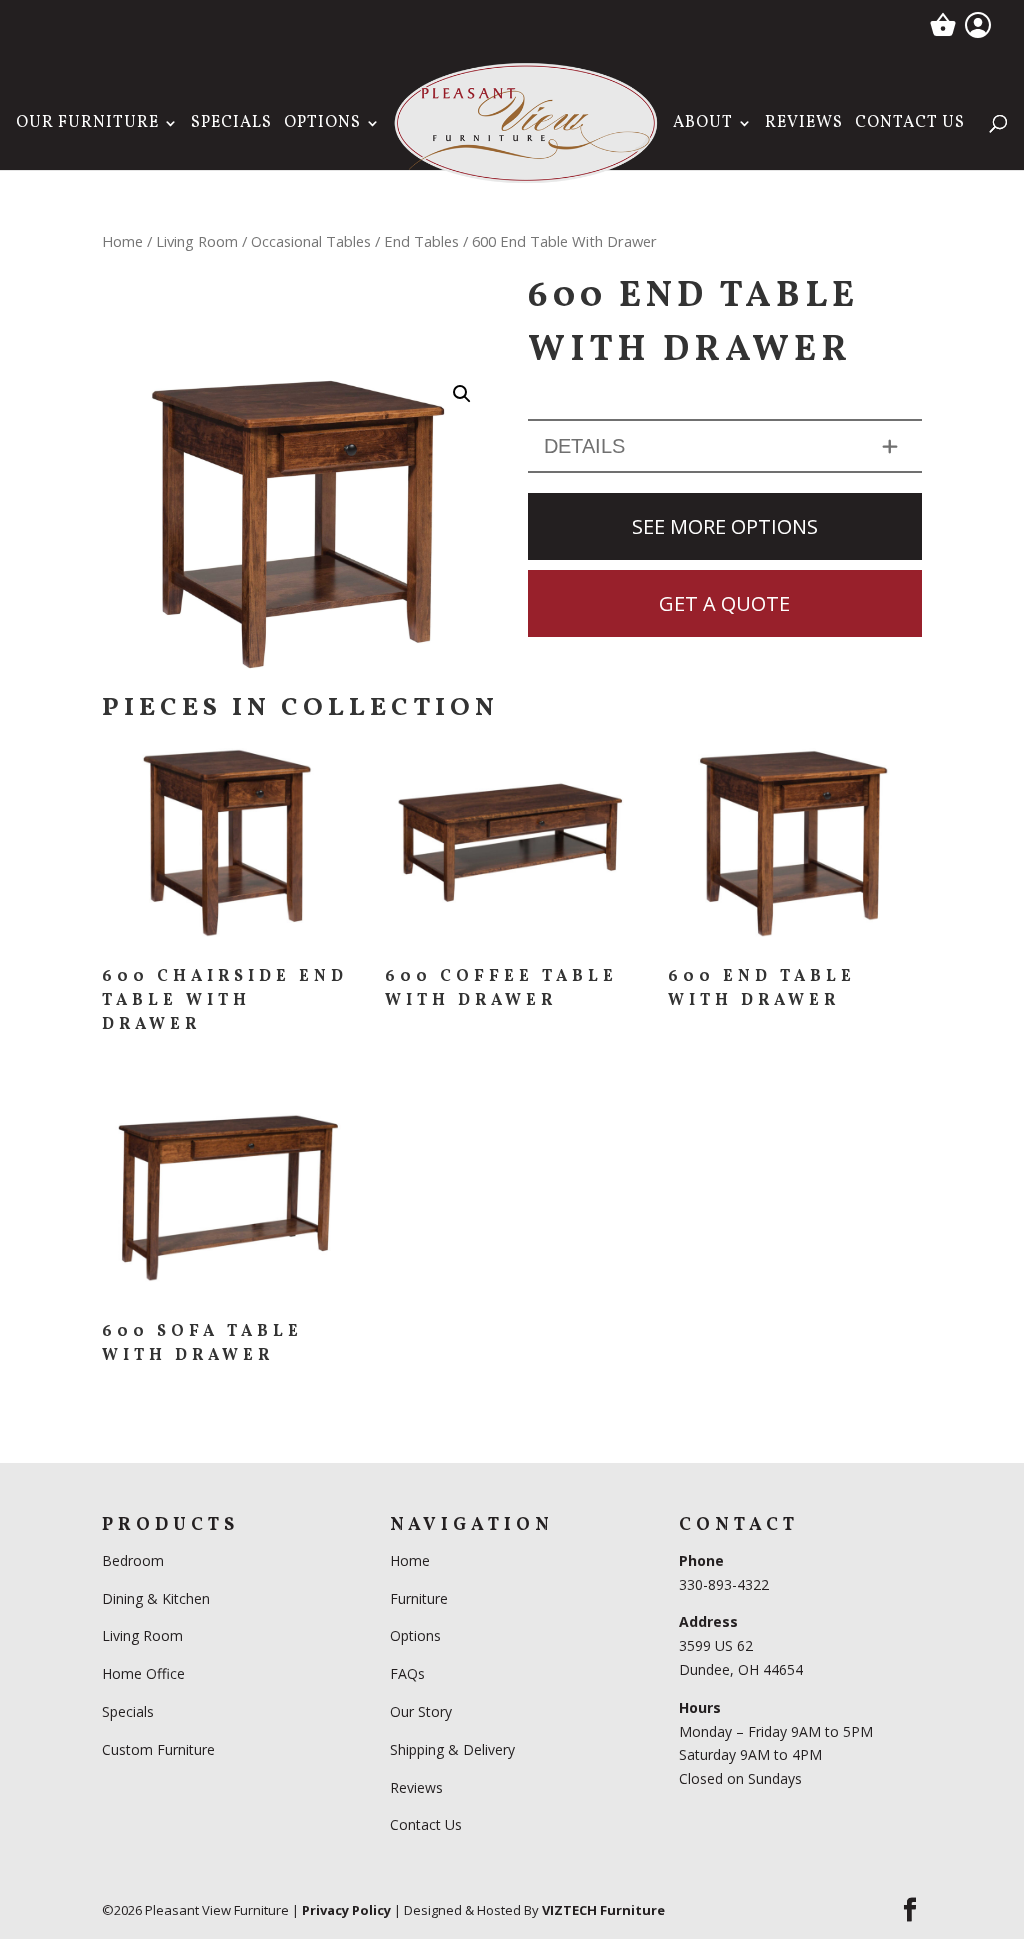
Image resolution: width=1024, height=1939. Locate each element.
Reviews (804, 125)
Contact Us (910, 125)
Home (122, 241)
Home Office (143, 1673)
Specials (231, 125)
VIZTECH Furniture (603, 1910)
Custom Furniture (158, 1749)
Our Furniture (87, 125)
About (703, 125)
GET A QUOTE (724, 603)
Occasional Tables (311, 241)
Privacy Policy (346, 1910)
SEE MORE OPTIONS (725, 526)
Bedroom (135, 1560)
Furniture (419, 1598)
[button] (462, 394)
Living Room (197, 241)
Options (322, 125)
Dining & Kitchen (156, 1598)
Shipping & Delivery (452, 1749)
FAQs (407, 1673)
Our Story (421, 1711)
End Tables (421, 241)
